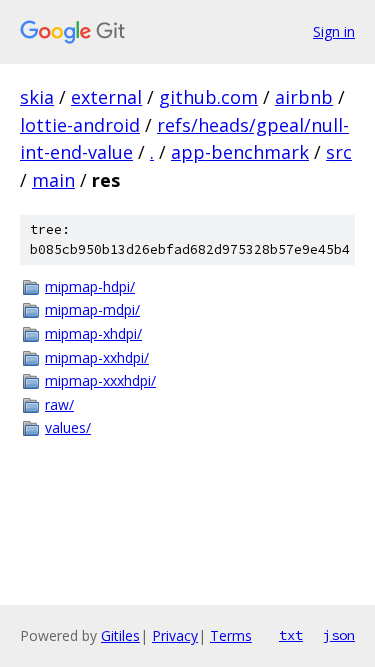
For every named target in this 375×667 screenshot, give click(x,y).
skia (37, 97)
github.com (208, 97)
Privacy (175, 635)
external (106, 97)
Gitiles (120, 635)
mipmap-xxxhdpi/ (100, 380)
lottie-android (80, 125)
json (339, 635)
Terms (231, 635)
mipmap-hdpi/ (90, 286)
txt (291, 635)
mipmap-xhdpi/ (93, 333)
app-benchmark (240, 152)
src (339, 152)
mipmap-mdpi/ (92, 309)
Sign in (334, 31)
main (53, 180)
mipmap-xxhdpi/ (97, 357)
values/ (68, 427)
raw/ (59, 404)
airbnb (304, 97)
